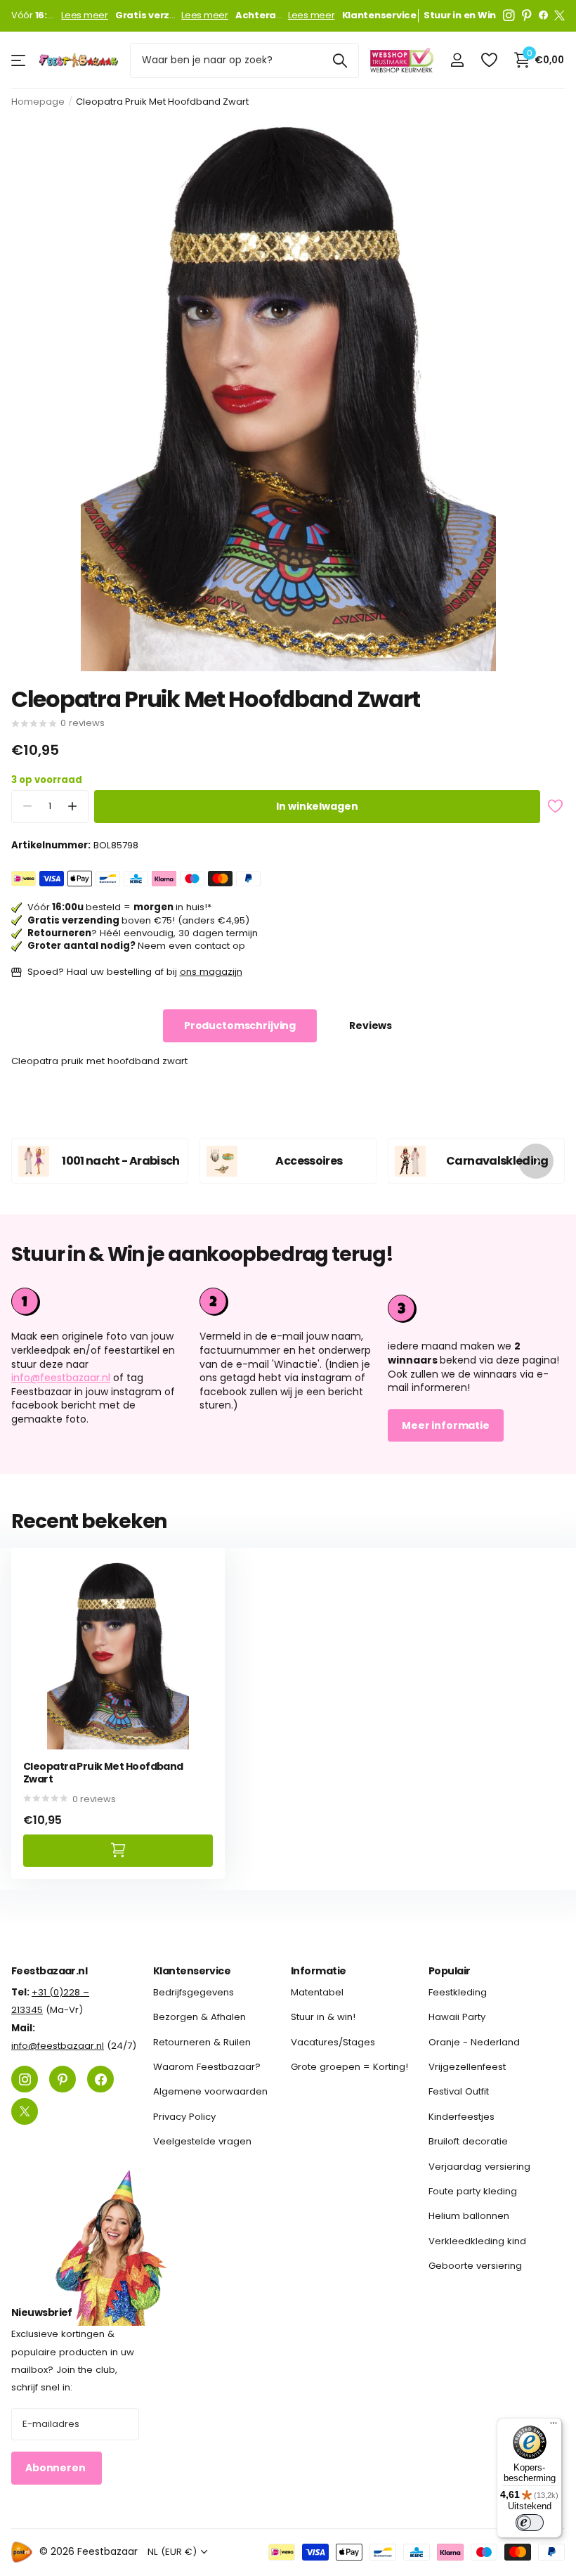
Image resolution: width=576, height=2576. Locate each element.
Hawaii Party (457, 2017)
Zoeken (340, 60)
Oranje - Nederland (474, 2041)
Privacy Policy (184, 2116)
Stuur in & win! (323, 2017)
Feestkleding (458, 1992)
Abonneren (57, 2468)
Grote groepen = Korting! (349, 2067)
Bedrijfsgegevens (194, 1992)
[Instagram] (509, 15)
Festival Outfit (459, 2091)
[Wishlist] (489, 60)
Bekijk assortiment (19, 60)
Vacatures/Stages (333, 2041)
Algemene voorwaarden (210, 2091)
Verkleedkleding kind (477, 2240)
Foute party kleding (473, 2190)
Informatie (318, 1971)
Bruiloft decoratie (468, 2141)
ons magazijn (211, 972)
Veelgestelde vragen (202, 2141)
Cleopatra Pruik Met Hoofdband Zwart (103, 1773)
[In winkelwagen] (118, 1850)
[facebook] (543, 15)
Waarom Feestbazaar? (207, 2067)
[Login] (457, 60)
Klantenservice (192, 1971)
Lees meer (85, 15)
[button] (72, 807)
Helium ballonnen (469, 2216)
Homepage (38, 102)
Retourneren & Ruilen (202, 2041)
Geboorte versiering (475, 2265)
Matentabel (317, 1992)
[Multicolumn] (476, 1307)
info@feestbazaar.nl (61, 1378)
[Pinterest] (527, 15)
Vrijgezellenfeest (467, 2067)
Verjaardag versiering (479, 2166)
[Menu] (554, 2426)
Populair (450, 1971)
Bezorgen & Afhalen (199, 2017)
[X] (559, 15)
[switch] (530, 2523)
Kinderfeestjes (462, 2116)
